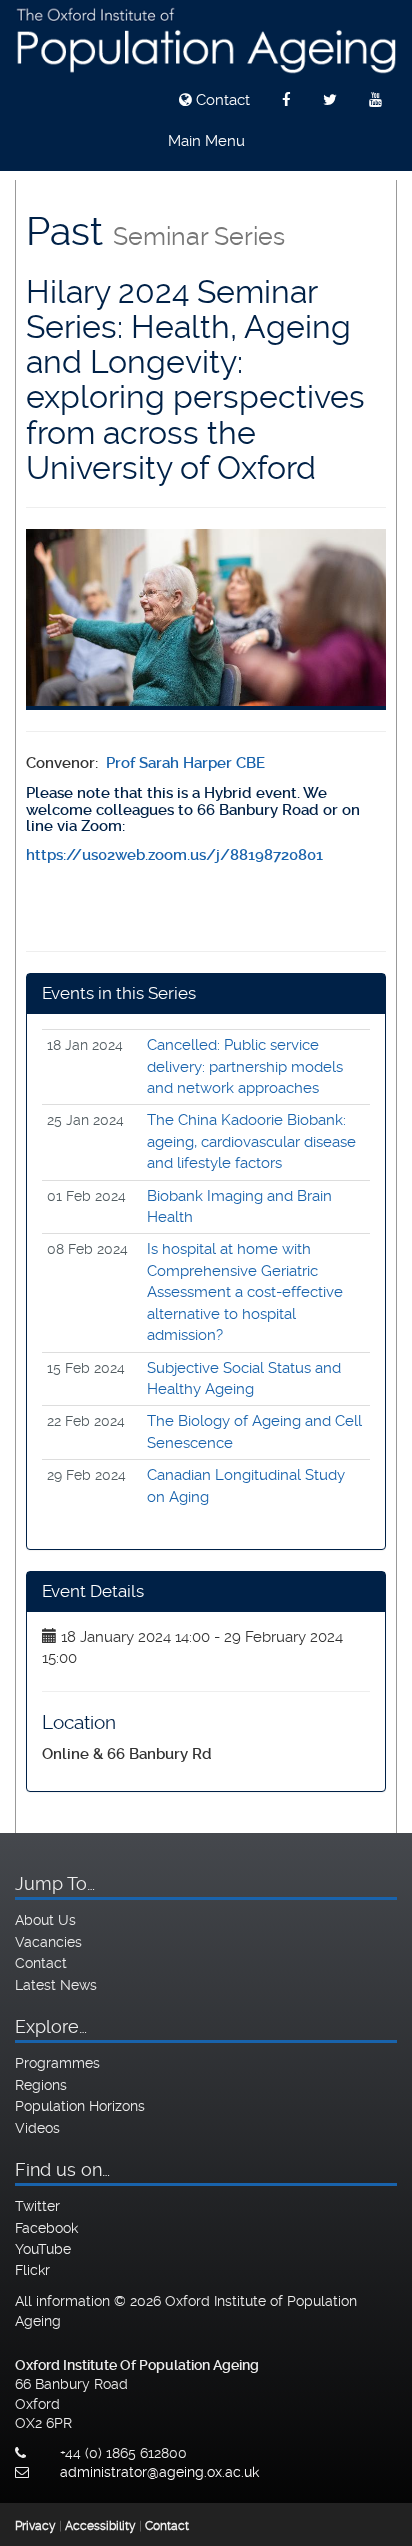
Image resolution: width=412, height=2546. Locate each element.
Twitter (37, 2206)
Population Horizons (80, 2106)
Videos (37, 2128)
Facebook (46, 2228)
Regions (41, 2085)
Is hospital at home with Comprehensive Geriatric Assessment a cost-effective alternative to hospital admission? (245, 1292)
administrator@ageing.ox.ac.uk (159, 2472)
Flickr (32, 2270)
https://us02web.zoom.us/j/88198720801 (174, 855)
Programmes (57, 2063)
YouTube (43, 2249)
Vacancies (48, 1942)
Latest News (56, 1985)
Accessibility (100, 2526)
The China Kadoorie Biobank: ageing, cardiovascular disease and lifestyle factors (251, 1141)
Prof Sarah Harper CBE (185, 763)
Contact (221, 100)
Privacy (35, 2526)
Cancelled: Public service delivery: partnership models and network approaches (245, 1066)
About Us (45, 1920)
